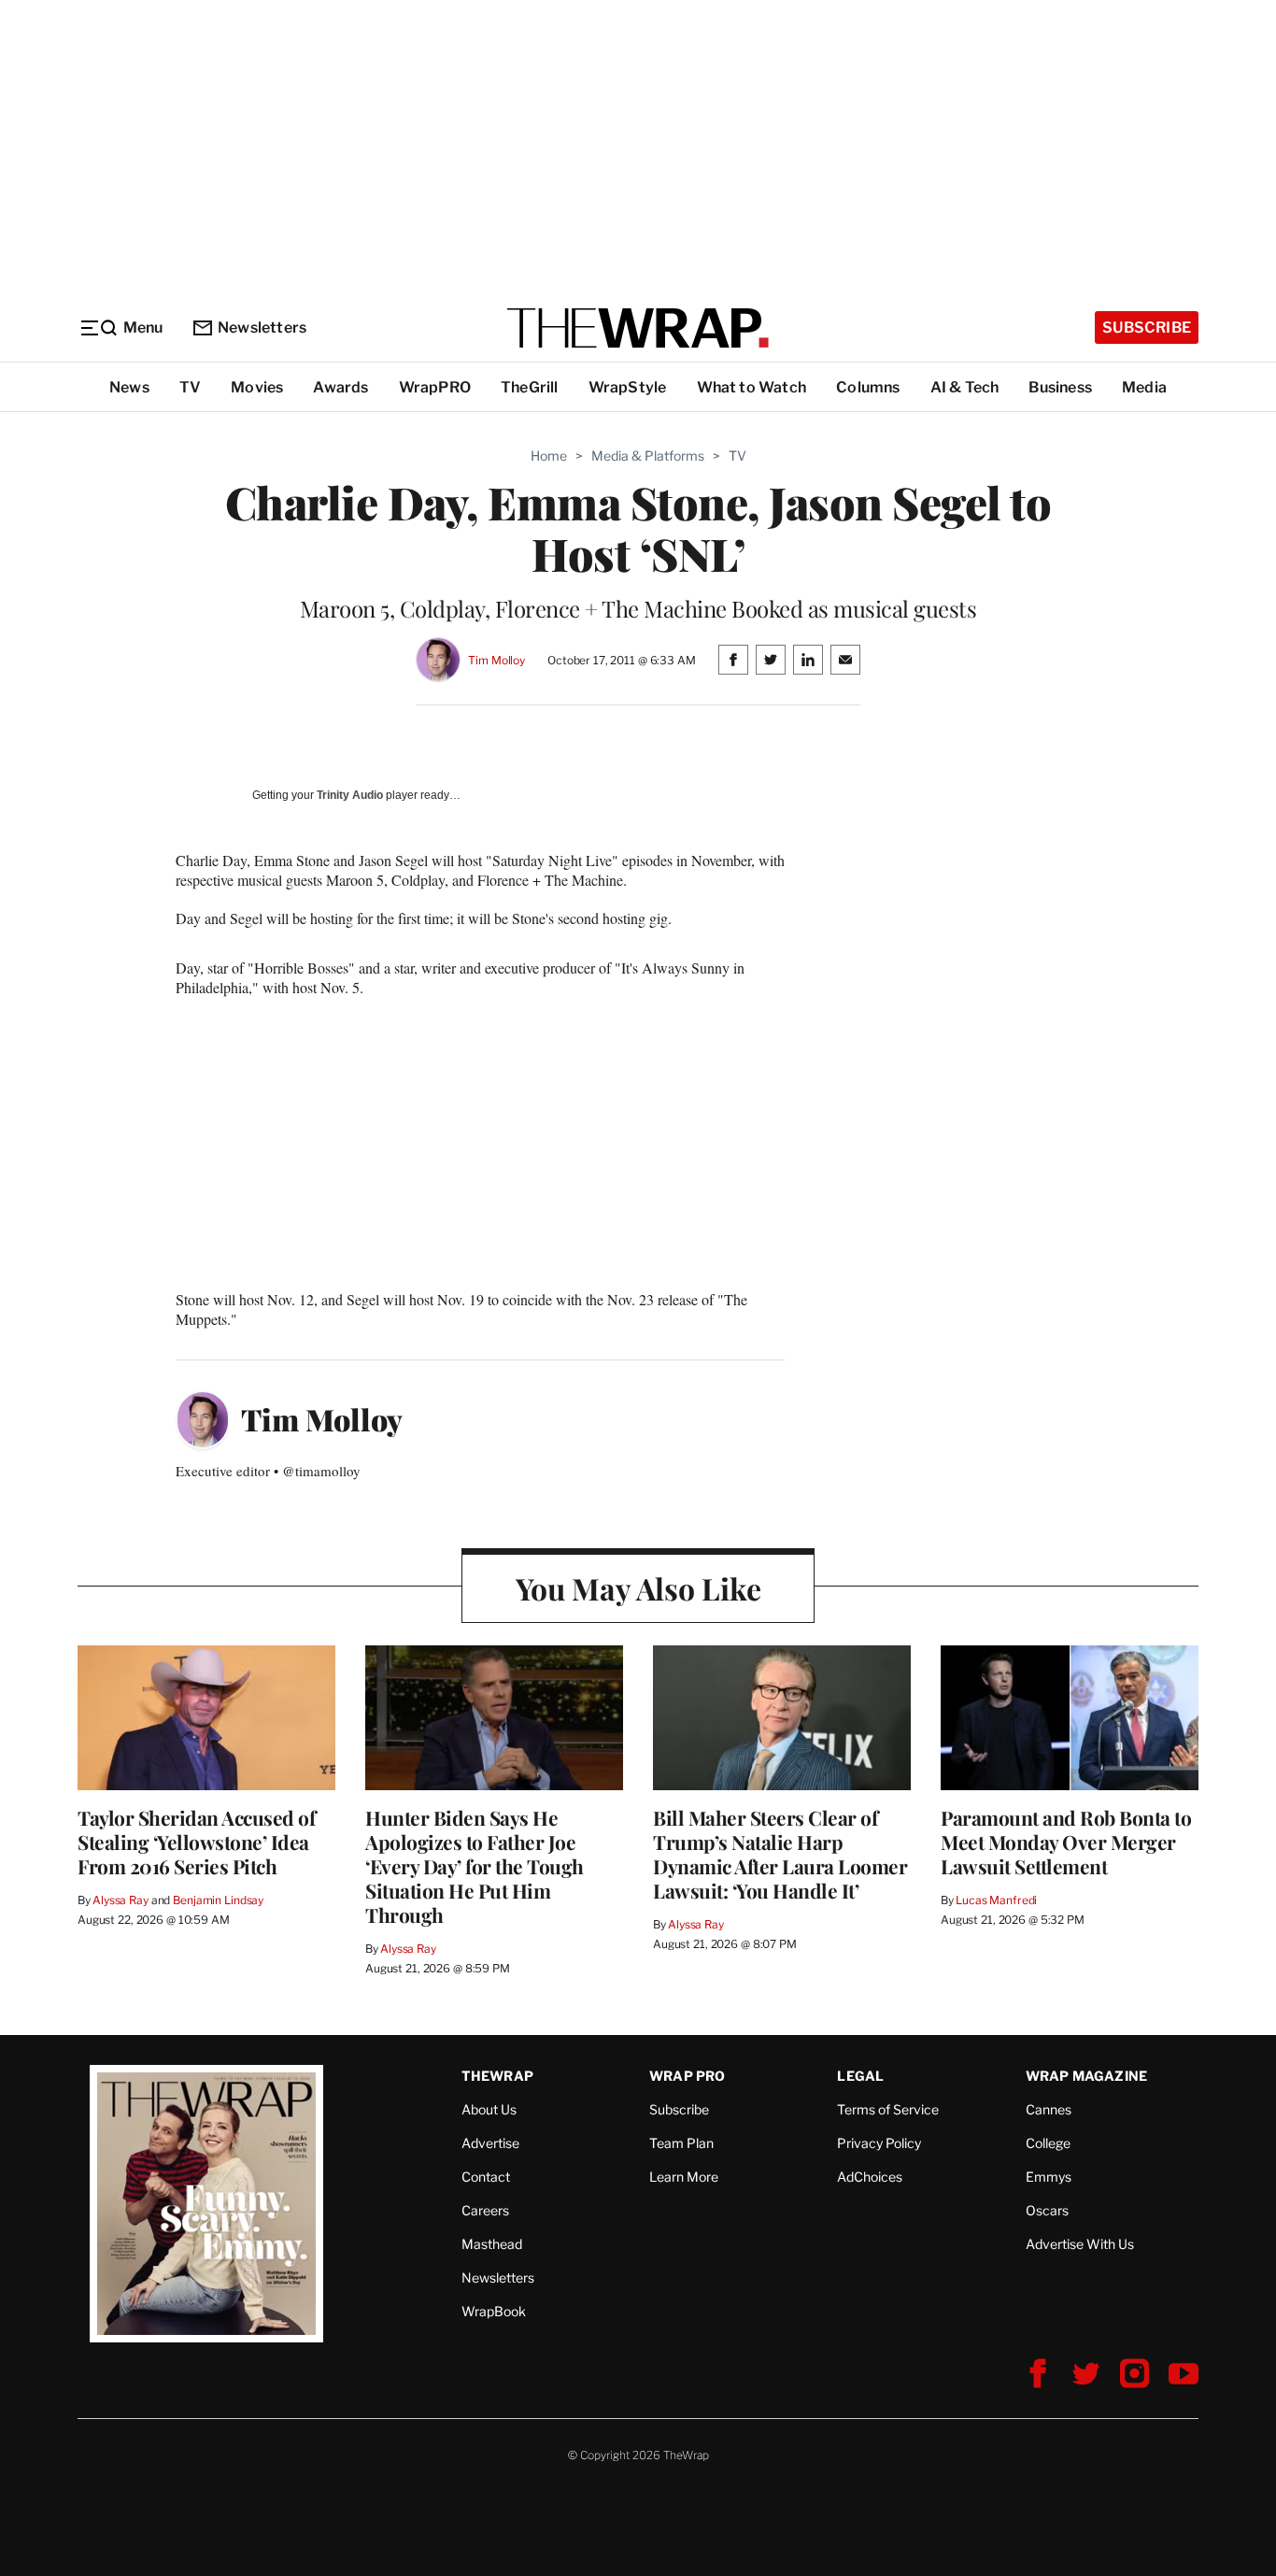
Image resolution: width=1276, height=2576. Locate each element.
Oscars (1047, 2210)
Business (1060, 387)
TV (190, 387)
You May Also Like (638, 1588)
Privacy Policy (879, 2143)
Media (1144, 387)
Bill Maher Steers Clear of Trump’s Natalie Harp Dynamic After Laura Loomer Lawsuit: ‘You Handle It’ (780, 1854)
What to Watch (752, 387)
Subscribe (1147, 327)
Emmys (1049, 2177)
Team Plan (681, 2143)
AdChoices (870, 2177)
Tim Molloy (496, 660)
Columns (868, 387)
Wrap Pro (688, 2076)
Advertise (490, 2143)
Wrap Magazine (1087, 2076)
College (1048, 2143)
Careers (485, 2210)
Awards (340, 387)
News (129, 387)
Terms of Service (888, 2109)
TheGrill (530, 387)
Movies (257, 387)
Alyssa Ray (121, 1900)
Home (549, 455)
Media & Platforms (648, 455)
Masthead (492, 2244)
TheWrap (497, 2076)
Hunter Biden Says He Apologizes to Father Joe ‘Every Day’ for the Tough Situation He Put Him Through (475, 1866)
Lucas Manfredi (996, 1900)
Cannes (1049, 2109)
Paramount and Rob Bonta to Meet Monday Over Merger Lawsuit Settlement (1066, 1842)
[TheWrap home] (638, 328)
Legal (860, 2076)
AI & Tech (965, 387)
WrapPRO (435, 387)
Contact (486, 2177)
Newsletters (262, 327)
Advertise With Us (1080, 2244)
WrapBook (494, 2311)
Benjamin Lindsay (218, 1900)
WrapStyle (628, 387)
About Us (489, 2109)
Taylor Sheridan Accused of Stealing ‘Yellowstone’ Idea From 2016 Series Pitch (196, 1842)
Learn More (684, 2177)
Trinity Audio (350, 795)
